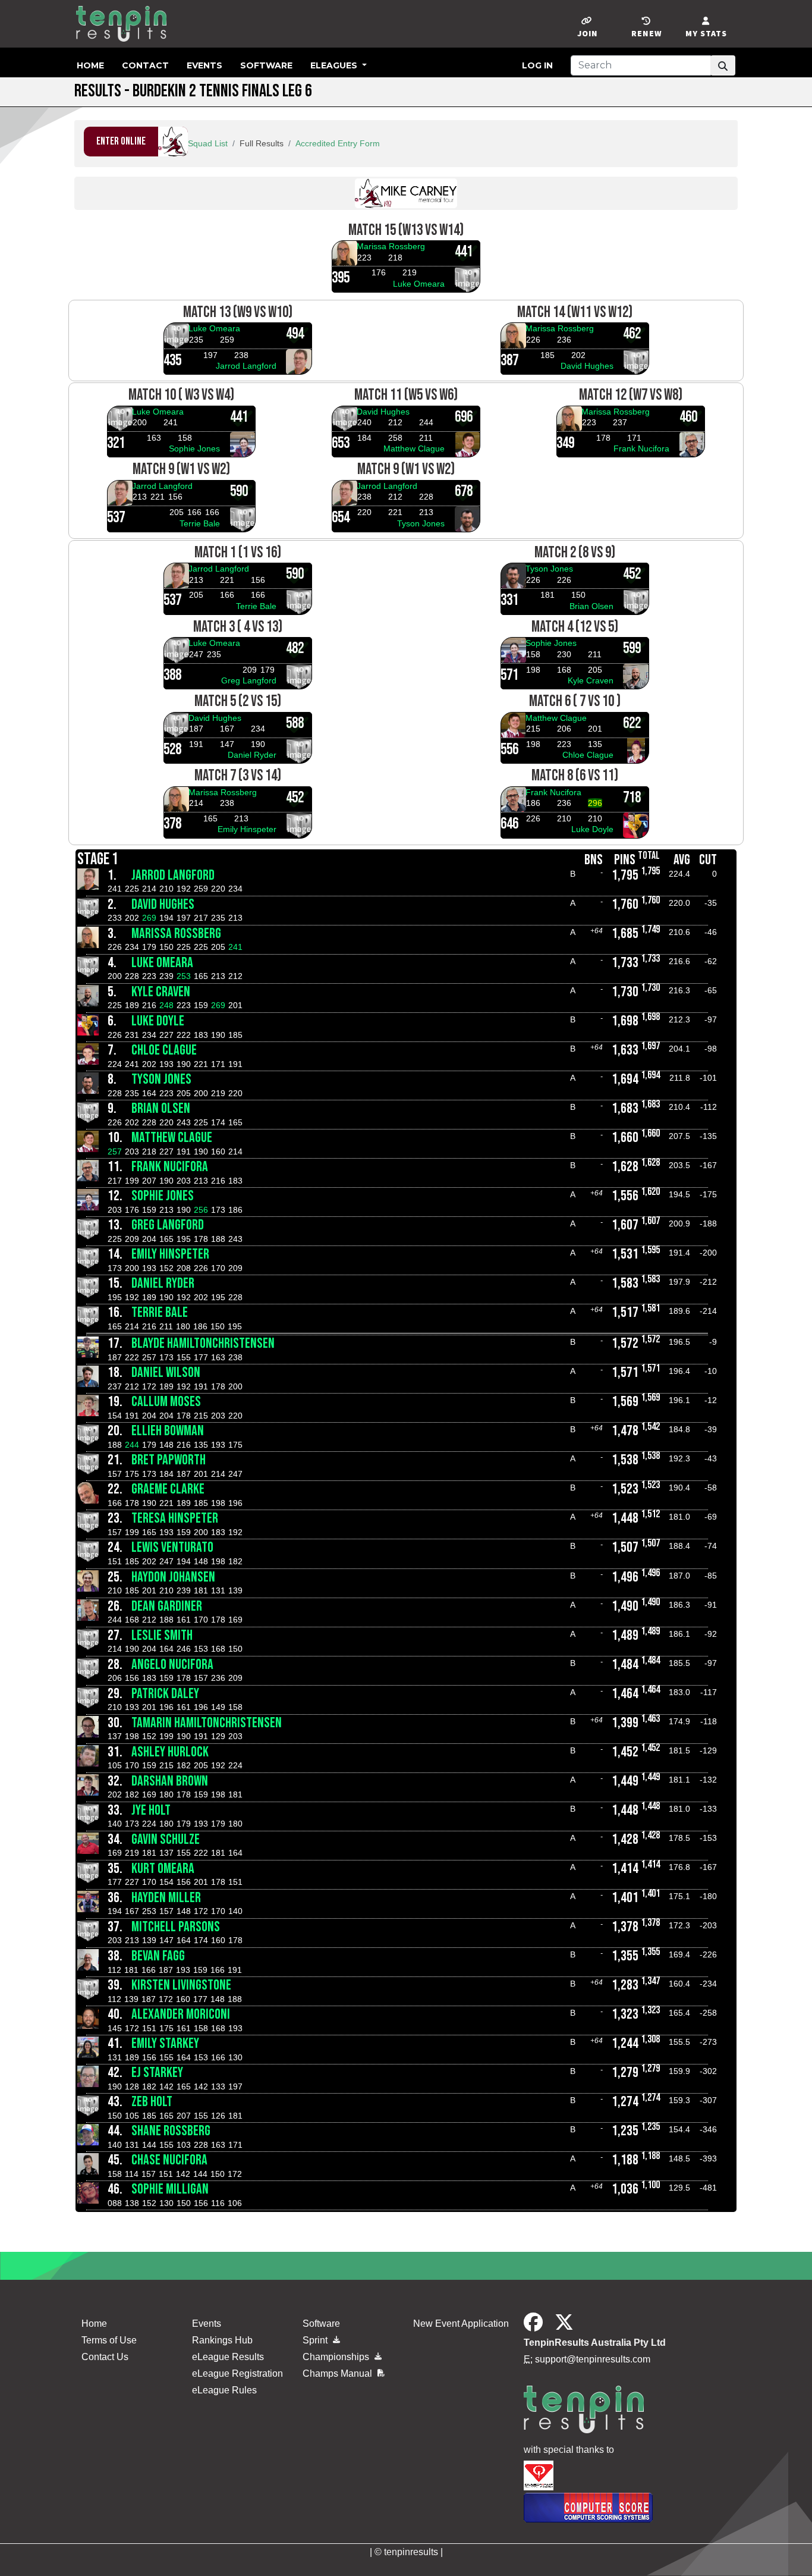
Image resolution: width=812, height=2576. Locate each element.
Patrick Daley (165, 1694)
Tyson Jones (421, 523)
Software (266, 65)
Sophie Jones (194, 448)
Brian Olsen (591, 606)
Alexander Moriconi (181, 2014)
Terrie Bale (200, 523)
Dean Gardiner (167, 1606)
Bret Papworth (169, 1460)
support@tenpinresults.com (593, 2359)
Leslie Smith (162, 1635)
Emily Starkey (165, 2043)
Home (90, 65)
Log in (537, 65)
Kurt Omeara (163, 1869)
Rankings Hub (222, 2340)
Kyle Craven (591, 680)
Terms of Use (109, 2340)
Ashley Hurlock (170, 1752)
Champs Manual (339, 2373)
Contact (145, 65)
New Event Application (461, 2324)
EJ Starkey (157, 2073)
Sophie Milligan (170, 2189)
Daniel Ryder (252, 755)
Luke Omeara (419, 284)
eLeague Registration (237, 2373)
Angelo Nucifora (172, 1664)
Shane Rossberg (171, 2131)
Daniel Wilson (166, 1372)
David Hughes (587, 366)
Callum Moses (166, 1402)
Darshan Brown (170, 1781)
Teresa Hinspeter (175, 1518)
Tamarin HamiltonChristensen (207, 1723)
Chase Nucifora (169, 2160)
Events (204, 65)
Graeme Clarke (168, 1489)
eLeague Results (228, 2357)
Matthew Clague (414, 448)
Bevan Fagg (158, 1956)
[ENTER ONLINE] (136, 153)
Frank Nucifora (641, 448)
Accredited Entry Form (338, 143)
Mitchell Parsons (176, 1927)
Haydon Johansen (173, 1577)
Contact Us (105, 2357)
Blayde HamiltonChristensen (203, 1343)
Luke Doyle (592, 829)
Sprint (316, 2340)
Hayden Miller (166, 1898)
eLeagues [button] (335, 65)
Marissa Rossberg (391, 246)
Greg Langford (249, 680)
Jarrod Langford (246, 366)
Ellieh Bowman (168, 1431)
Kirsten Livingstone (181, 1985)
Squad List (208, 143)
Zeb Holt (152, 2102)
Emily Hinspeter (247, 829)
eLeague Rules (224, 2390)
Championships (337, 2357)
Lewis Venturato (172, 1547)
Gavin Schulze (166, 1839)
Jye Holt (151, 1810)
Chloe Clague (588, 755)
